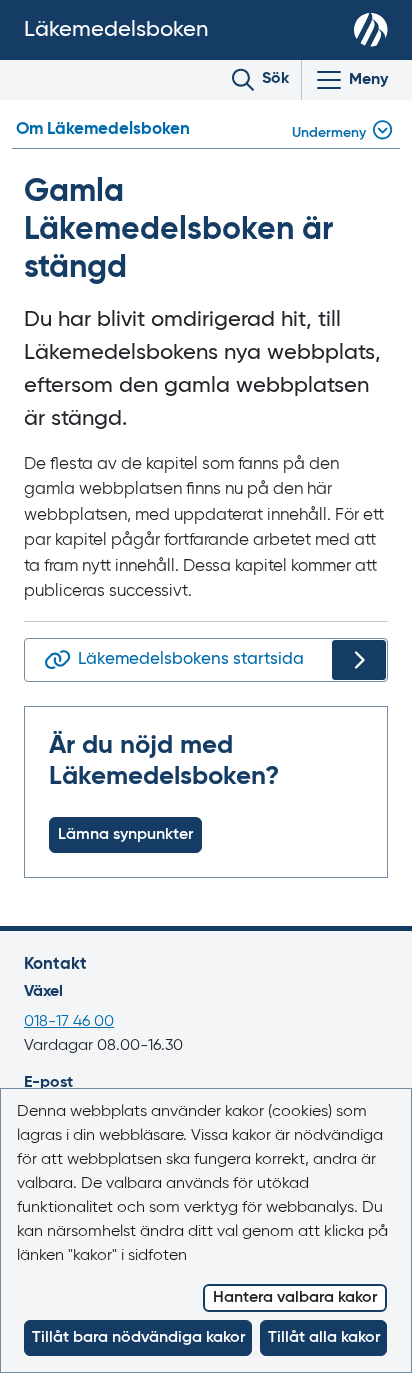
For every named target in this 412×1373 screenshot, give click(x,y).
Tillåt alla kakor (324, 1338)
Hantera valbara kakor (295, 1298)
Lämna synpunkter (125, 835)
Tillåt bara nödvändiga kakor (138, 1338)
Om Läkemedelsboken (103, 129)
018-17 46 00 (69, 1022)
